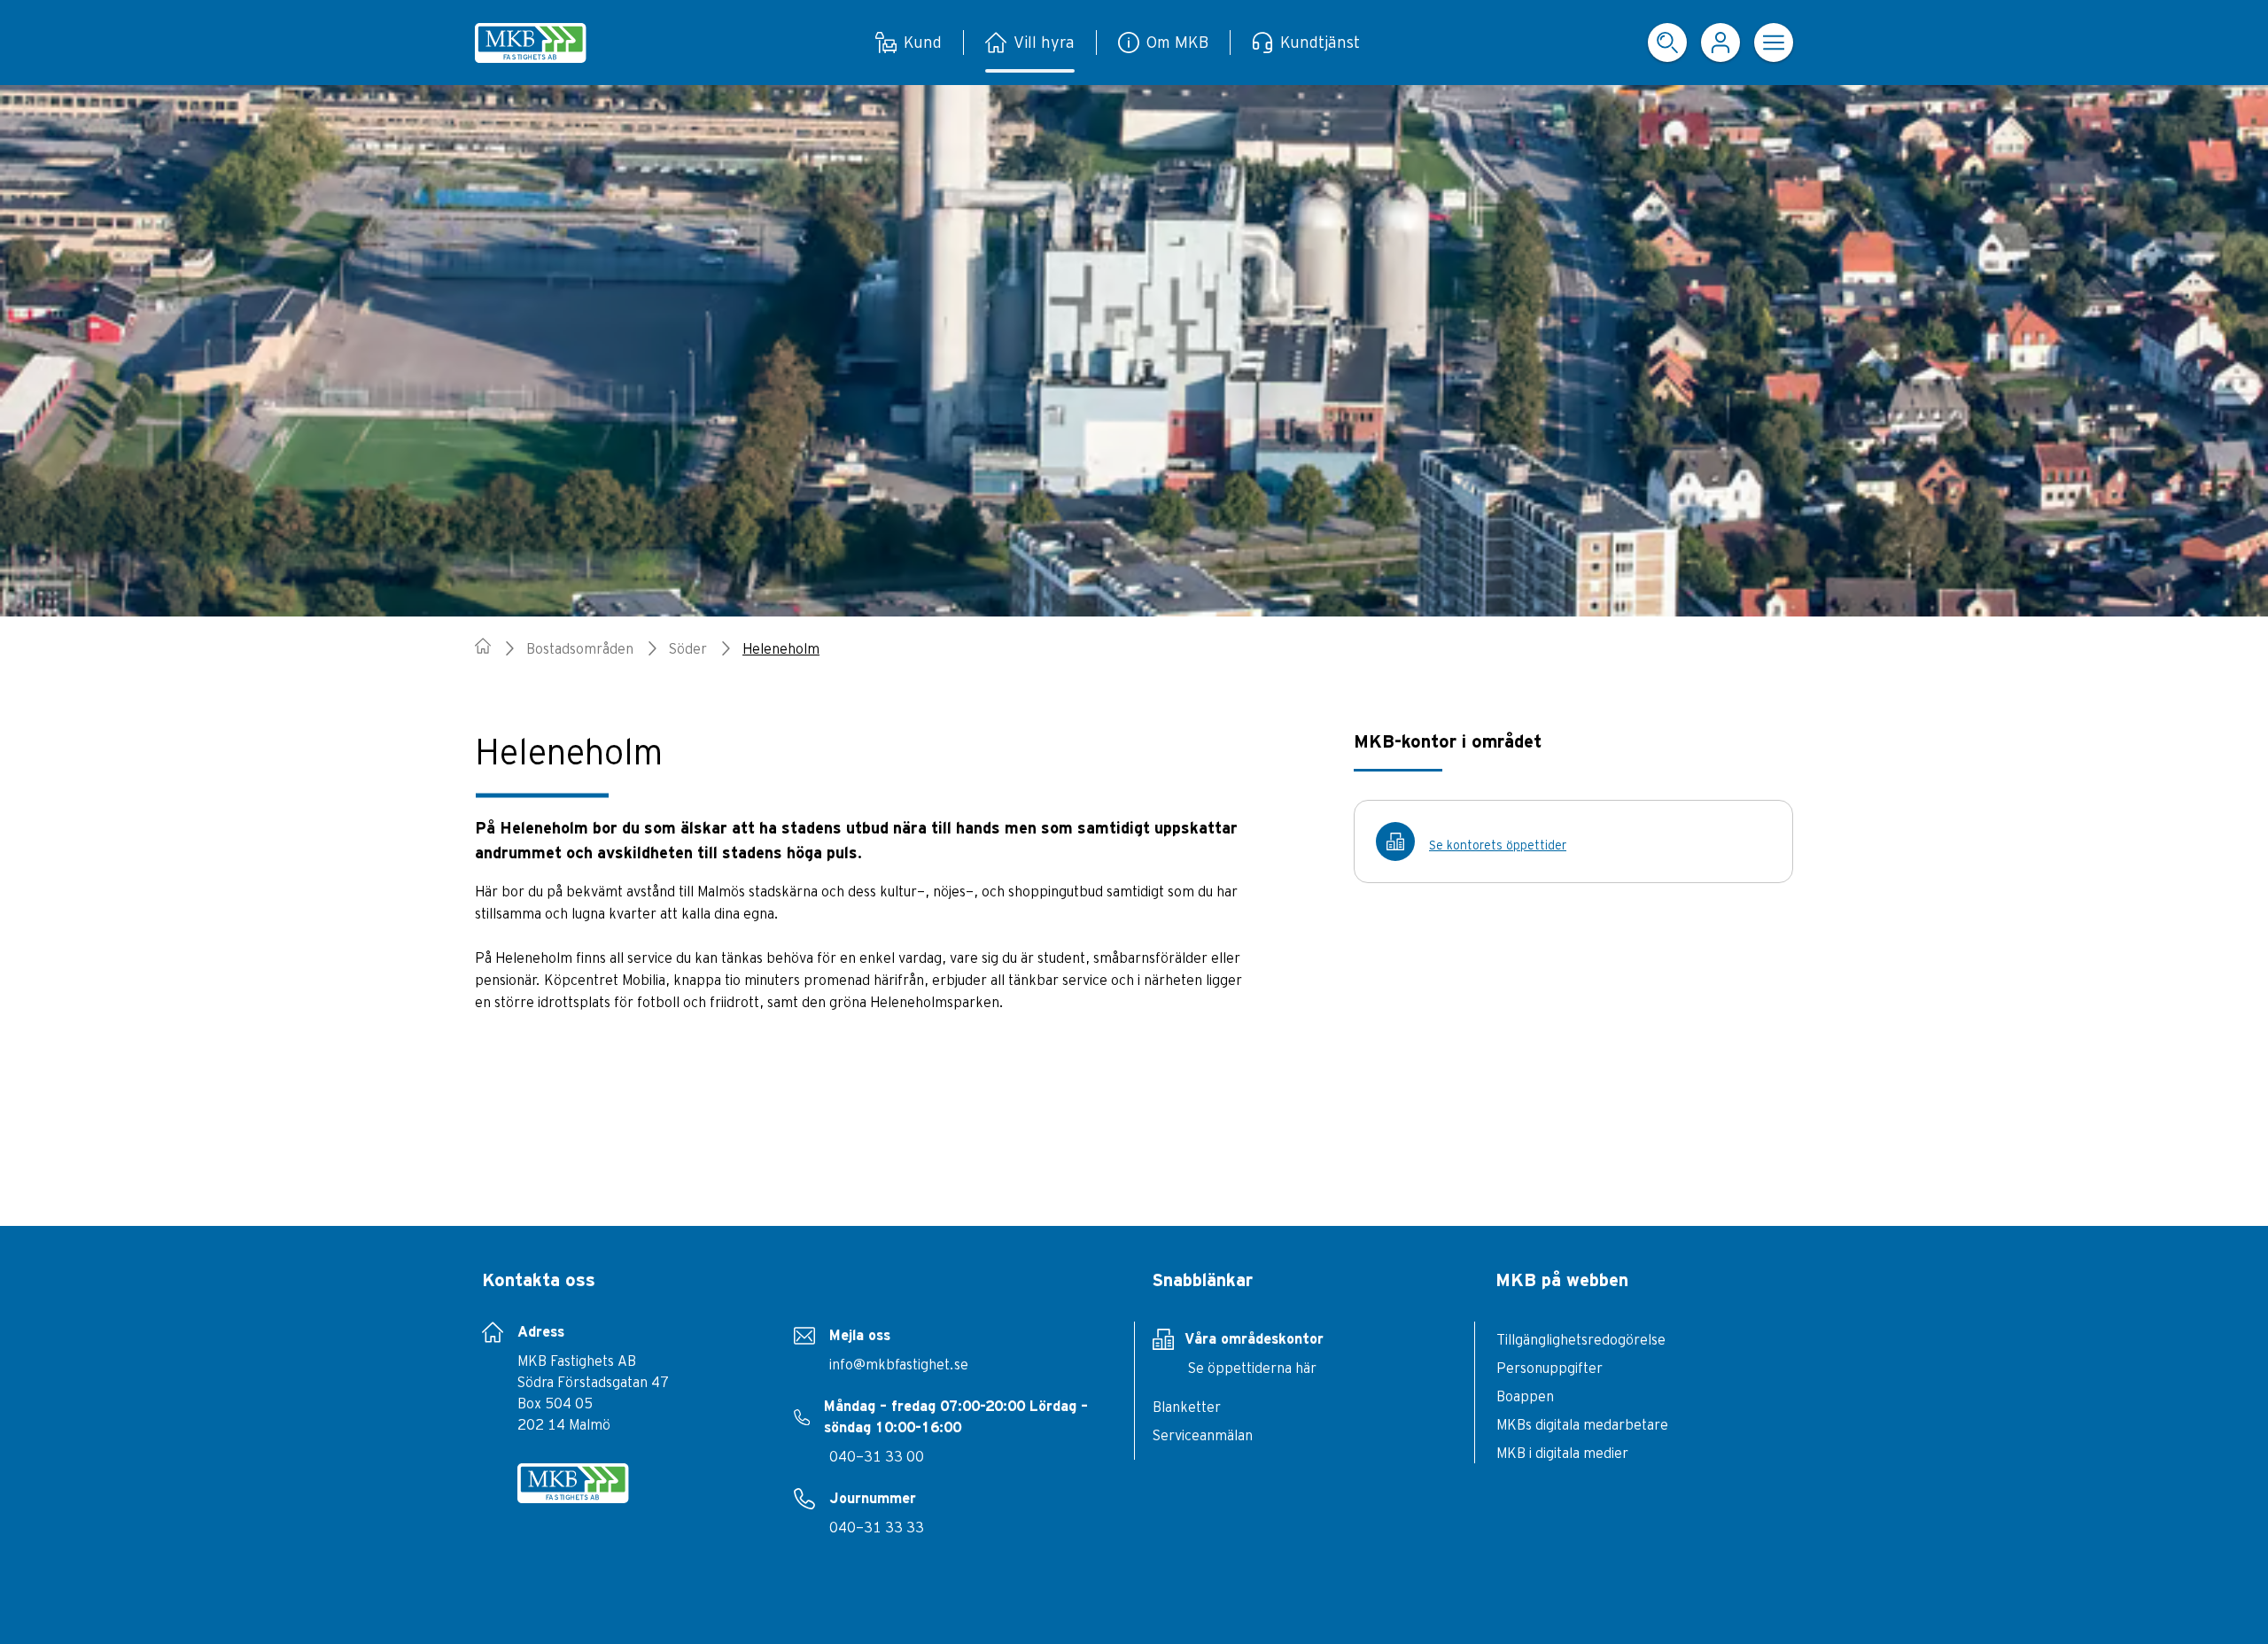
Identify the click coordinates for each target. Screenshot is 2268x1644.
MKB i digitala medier (1562, 1453)
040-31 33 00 (877, 1456)
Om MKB (1177, 42)
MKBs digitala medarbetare (1582, 1424)
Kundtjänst (1320, 42)
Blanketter (1187, 1407)
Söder (688, 648)
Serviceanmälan (1203, 1435)
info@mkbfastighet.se (899, 1364)
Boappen (1525, 1396)
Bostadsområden (580, 648)
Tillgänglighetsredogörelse (1581, 1339)
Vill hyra (1044, 42)
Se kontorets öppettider (1498, 845)
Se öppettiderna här (1252, 1368)
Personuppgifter (1550, 1368)
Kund (923, 42)
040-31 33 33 (877, 1527)
